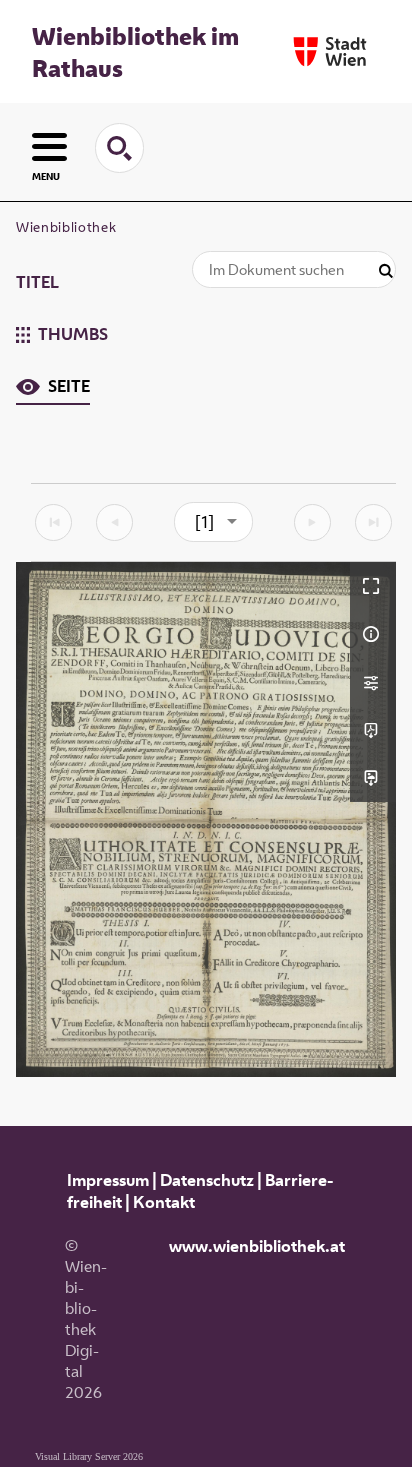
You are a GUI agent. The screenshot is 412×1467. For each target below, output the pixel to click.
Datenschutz (207, 1180)
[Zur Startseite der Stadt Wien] (330, 51)
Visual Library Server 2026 (89, 1456)
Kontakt (164, 1202)
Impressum (108, 1180)
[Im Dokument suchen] (386, 271)
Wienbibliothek (66, 227)
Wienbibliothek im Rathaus (135, 52)
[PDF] (373, 730)
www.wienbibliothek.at (257, 1246)
